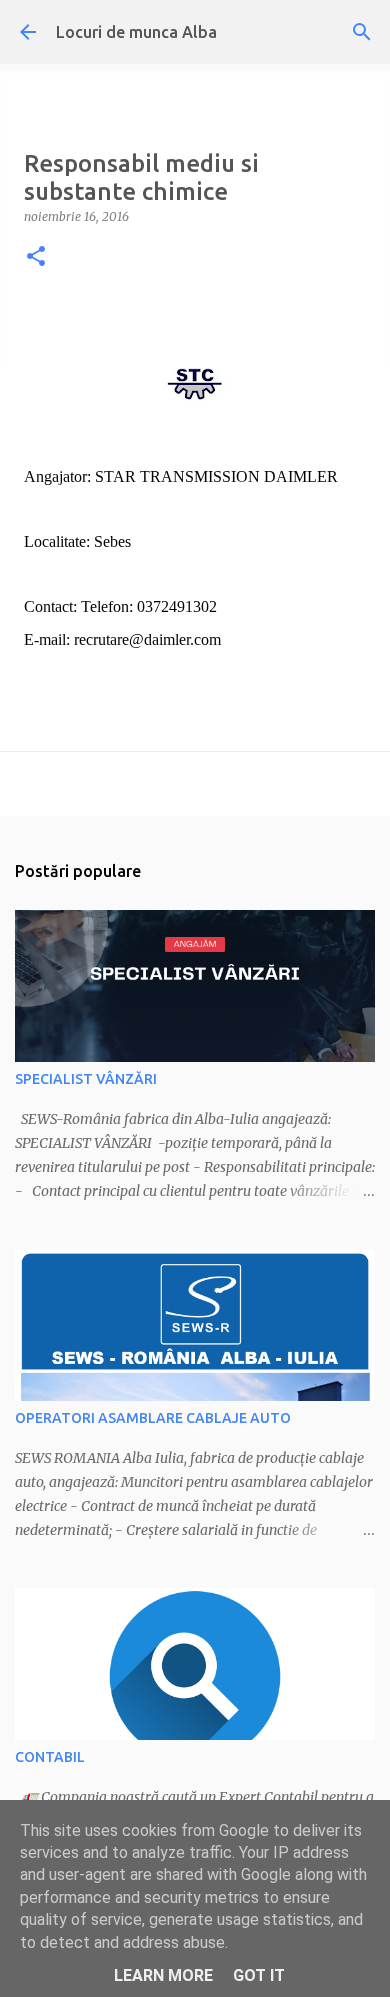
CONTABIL (50, 1757)
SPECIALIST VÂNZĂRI (86, 1079)
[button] (36, 257)
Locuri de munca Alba (136, 32)
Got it (259, 1975)
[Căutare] (362, 32)
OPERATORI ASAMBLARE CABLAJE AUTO (153, 1418)
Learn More (163, 1975)
